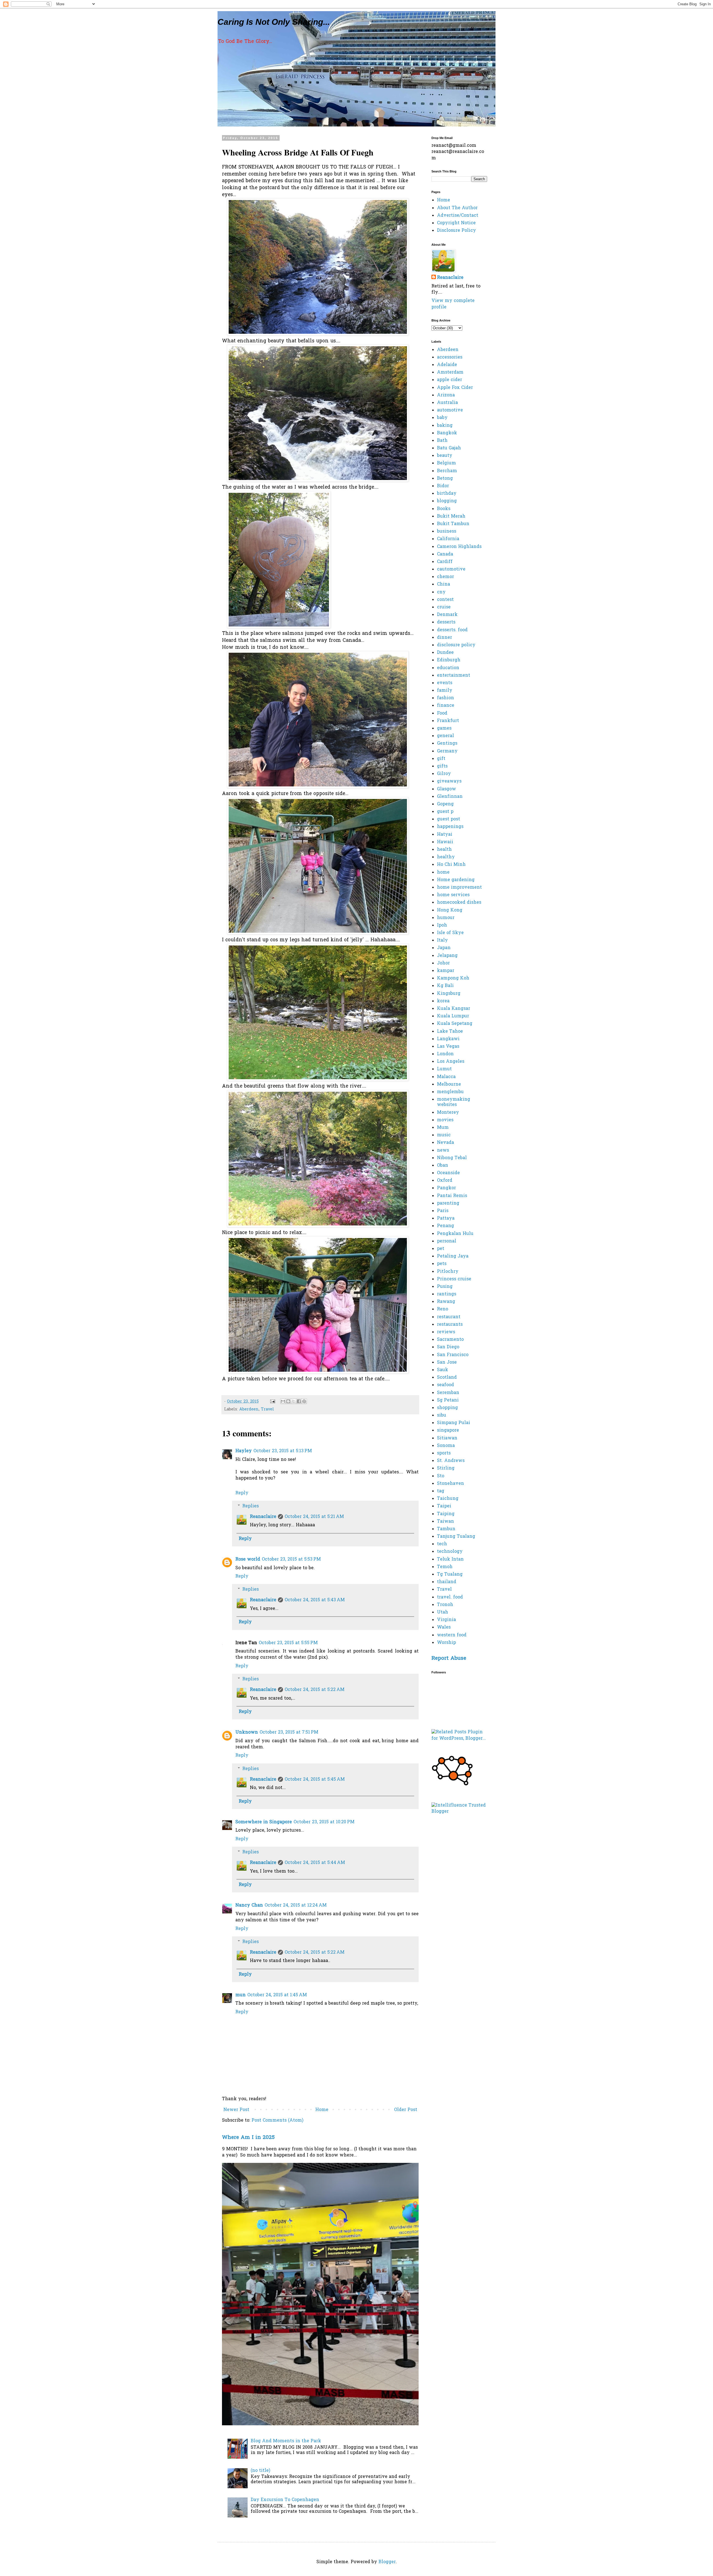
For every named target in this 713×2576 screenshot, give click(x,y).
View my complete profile (453, 304)
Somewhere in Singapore (264, 1822)
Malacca (446, 1077)
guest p (445, 812)
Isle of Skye (450, 933)
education (448, 668)
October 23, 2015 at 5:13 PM (283, 1451)
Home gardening (456, 880)
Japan (444, 948)
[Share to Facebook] (299, 1401)
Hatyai (445, 835)
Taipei (444, 1506)
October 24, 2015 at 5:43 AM (315, 1600)
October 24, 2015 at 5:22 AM (315, 1690)
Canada (445, 554)
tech (442, 1544)
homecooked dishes (459, 903)
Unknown (247, 1732)
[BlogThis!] (288, 1401)
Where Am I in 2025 (248, 2138)
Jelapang (447, 956)
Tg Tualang (450, 1575)
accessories (450, 357)
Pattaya (446, 1218)
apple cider (450, 380)
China (444, 584)
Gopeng (445, 804)
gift (441, 759)
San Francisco (453, 1355)
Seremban (448, 1393)
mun (240, 1995)
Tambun (446, 1529)
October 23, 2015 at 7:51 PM (289, 1732)
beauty (445, 456)
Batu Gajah (449, 448)
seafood (445, 1385)
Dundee (445, 653)
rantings (447, 1294)
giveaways (449, 781)
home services (453, 895)
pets (442, 1264)
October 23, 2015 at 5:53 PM (291, 1559)
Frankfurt (448, 721)
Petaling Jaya (453, 1256)
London (445, 1054)
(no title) (260, 2471)
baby (442, 418)
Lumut (444, 1069)
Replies (251, 1506)
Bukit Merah (451, 516)
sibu (442, 1415)
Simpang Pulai (454, 1423)
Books (444, 509)
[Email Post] (272, 1402)
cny (441, 592)
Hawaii (445, 842)
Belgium (446, 463)
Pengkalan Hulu (455, 1234)
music (444, 1135)
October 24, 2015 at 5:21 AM (314, 1517)
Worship (446, 1643)
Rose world (248, 1559)
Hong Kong (450, 910)
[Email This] (283, 1401)
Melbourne (449, 1084)
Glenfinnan (450, 797)
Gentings (447, 744)
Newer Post (236, 2110)
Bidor (443, 486)
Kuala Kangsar (454, 1009)
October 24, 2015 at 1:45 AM (277, 1995)
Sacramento (450, 1340)
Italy (442, 940)
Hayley (244, 1451)
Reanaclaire (263, 1517)
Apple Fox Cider (455, 388)
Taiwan (445, 1522)
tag (441, 1491)
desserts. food (452, 630)
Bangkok (447, 433)
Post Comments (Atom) (277, 2121)
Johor (443, 963)
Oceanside (448, 1173)
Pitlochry (448, 1272)
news (443, 1151)
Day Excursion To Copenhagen (285, 2500)
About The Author (457, 208)
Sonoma (446, 1446)
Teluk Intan (450, 1559)
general (445, 736)
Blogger (387, 2562)
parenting (448, 1203)
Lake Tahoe (450, 1032)
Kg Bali (445, 986)
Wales (444, 1627)
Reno (443, 1309)
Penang (445, 1226)
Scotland (447, 1378)
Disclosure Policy (456, 231)
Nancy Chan (249, 1905)
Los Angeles (451, 1062)
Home (322, 2110)
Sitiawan (447, 1438)
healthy (446, 857)
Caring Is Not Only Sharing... (274, 22)
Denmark (447, 615)
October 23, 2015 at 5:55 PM (288, 1643)
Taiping (446, 1514)
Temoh (445, 1567)
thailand (447, 1582)
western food (452, 1635)
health (444, 850)
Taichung (448, 1499)
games (444, 728)
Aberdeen (249, 1409)
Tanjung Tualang (456, 1537)
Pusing (445, 1287)
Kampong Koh (453, 978)
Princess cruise (454, 1279)
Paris (443, 1211)
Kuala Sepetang (455, 1024)
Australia (447, 403)
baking (445, 426)
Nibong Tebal (452, 1158)
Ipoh (442, 925)
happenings (450, 827)
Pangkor (446, 1188)
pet (441, 1249)
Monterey (448, 1113)
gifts (442, 766)
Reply (242, 1493)
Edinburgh (449, 660)
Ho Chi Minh (451, 865)
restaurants (450, 1325)
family (445, 691)
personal (447, 1241)
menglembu (450, 1092)
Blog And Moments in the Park (286, 2441)
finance (446, 706)
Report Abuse (449, 1659)
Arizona (446, 395)
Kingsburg (449, 994)
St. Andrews (451, 1461)
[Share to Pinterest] (304, 1401)
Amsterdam (450, 372)
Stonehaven (450, 1484)
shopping (447, 1408)
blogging (447, 501)
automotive (450, 410)
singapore (448, 1430)
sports (444, 1453)
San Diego (448, 1347)
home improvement (459, 888)
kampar (446, 971)
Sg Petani (448, 1400)
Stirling (446, 1468)
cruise (444, 607)
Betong (445, 479)
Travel (268, 1409)
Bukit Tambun (453, 524)
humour (446, 918)
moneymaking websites (454, 1102)
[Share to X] (294, 1401)
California (448, 539)
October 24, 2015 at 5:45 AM (315, 1780)
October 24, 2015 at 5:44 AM (315, 1863)
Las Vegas (448, 1047)
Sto (441, 1476)
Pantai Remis (452, 1196)
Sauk (443, 1370)
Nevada (445, 1143)
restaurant (449, 1317)
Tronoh (445, 1605)
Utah (443, 1612)
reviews (446, 1332)
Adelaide (447, 365)
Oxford (445, 1181)
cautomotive (451, 569)
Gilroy (444, 774)
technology (450, 1552)
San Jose (447, 1363)
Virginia (446, 1620)
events (445, 683)
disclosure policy (456, 645)
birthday (447, 494)
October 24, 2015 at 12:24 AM (296, 1905)
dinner (445, 638)
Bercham (447, 471)
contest (445, 600)
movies (445, 1120)
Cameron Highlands (459, 547)
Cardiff (445, 562)
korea (443, 1001)
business (447, 532)
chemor (445, 577)
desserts (446, 622)
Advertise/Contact (458, 216)
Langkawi (448, 1039)
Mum (443, 1128)
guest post (449, 819)
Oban (443, 1166)
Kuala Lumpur (453, 1016)
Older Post (406, 2110)
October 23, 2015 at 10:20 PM (324, 1822)
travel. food (450, 1597)
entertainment (454, 676)
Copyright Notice (456, 223)
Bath (442, 441)
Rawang (446, 1302)
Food (442, 713)
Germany (447, 751)
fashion (445, 698)
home (443, 873)
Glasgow (446, 789)
